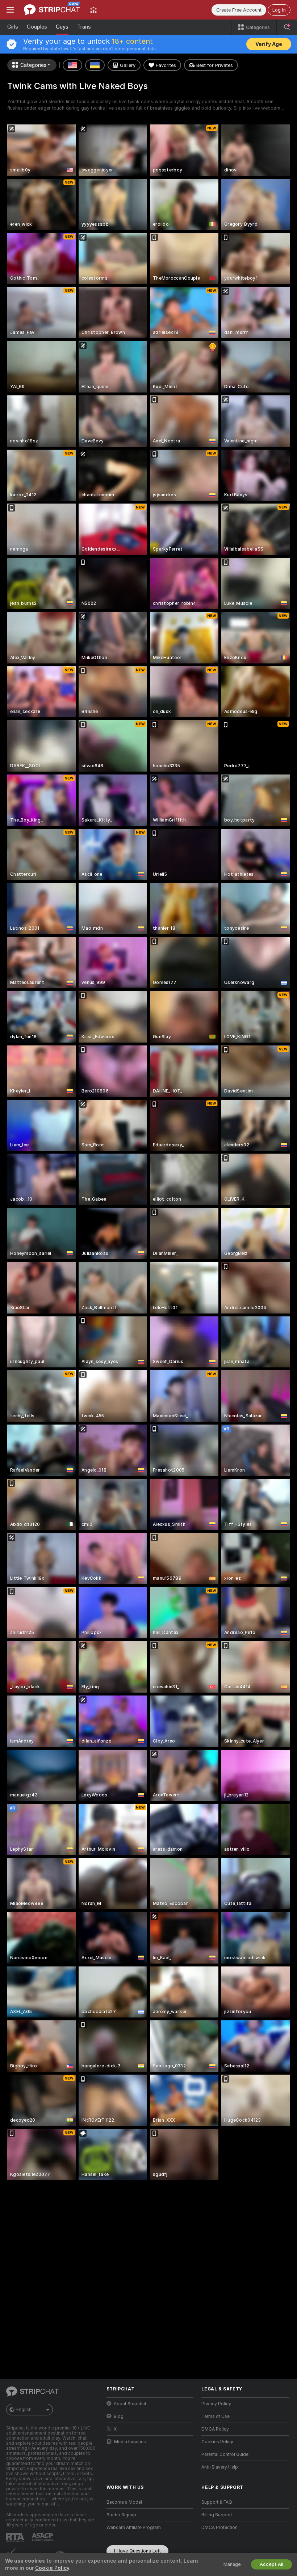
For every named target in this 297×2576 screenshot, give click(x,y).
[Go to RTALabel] (16, 2537)
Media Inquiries (130, 2442)
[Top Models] (93, 10)
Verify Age (269, 44)
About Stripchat (130, 2404)
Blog (119, 2416)
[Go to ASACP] (43, 2537)
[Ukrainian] (95, 65)
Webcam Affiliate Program (134, 2528)
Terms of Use (216, 2416)
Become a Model (124, 2502)
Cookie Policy (52, 2568)
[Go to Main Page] (52, 10)
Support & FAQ (217, 2502)
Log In (279, 10)
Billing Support (217, 2515)
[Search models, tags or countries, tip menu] (287, 27)
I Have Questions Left (137, 2551)
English (24, 2410)
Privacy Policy (216, 2404)
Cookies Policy (217, 2442)
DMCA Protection (219, 2528)
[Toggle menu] (10, 10)
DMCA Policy (215, 2429)
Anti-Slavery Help (220, 2467)
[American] (72, 65)
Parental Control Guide (225, 2454)
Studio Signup (121, 2515)
